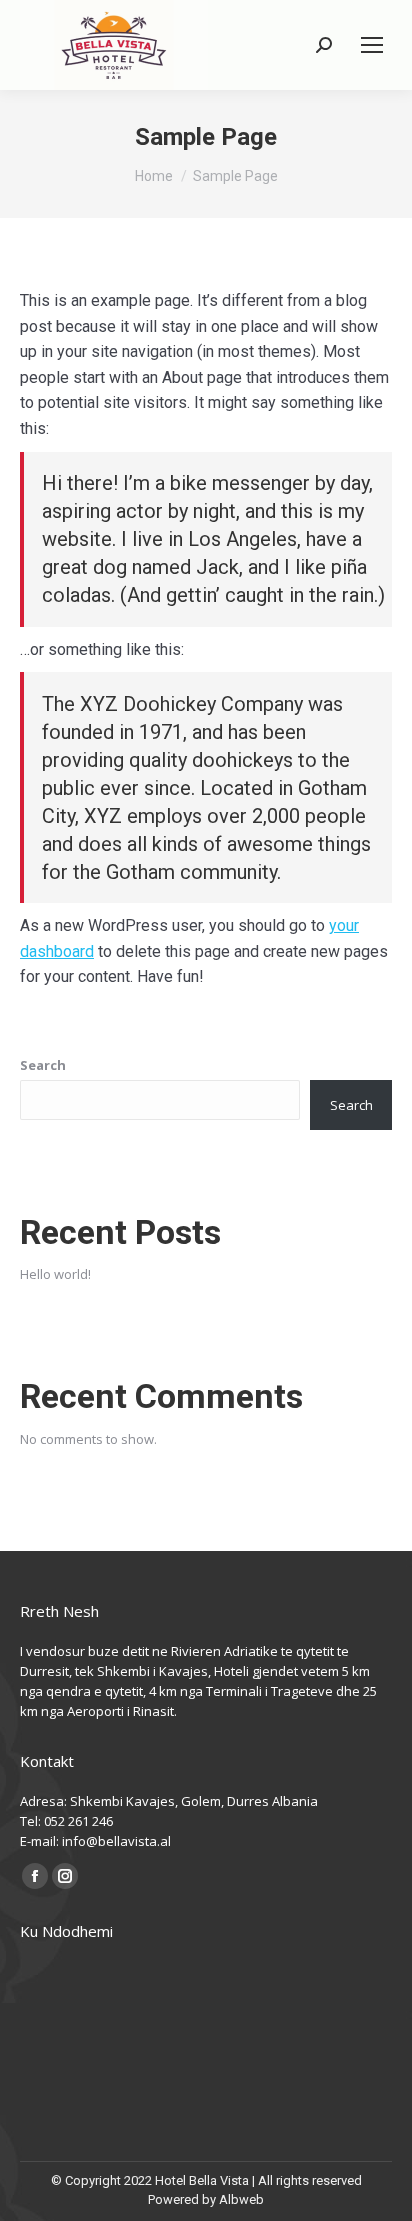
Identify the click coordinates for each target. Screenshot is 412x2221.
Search (43, 1065)
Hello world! (55, 1274)
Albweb (241, 2199)
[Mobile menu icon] (372, 45)
